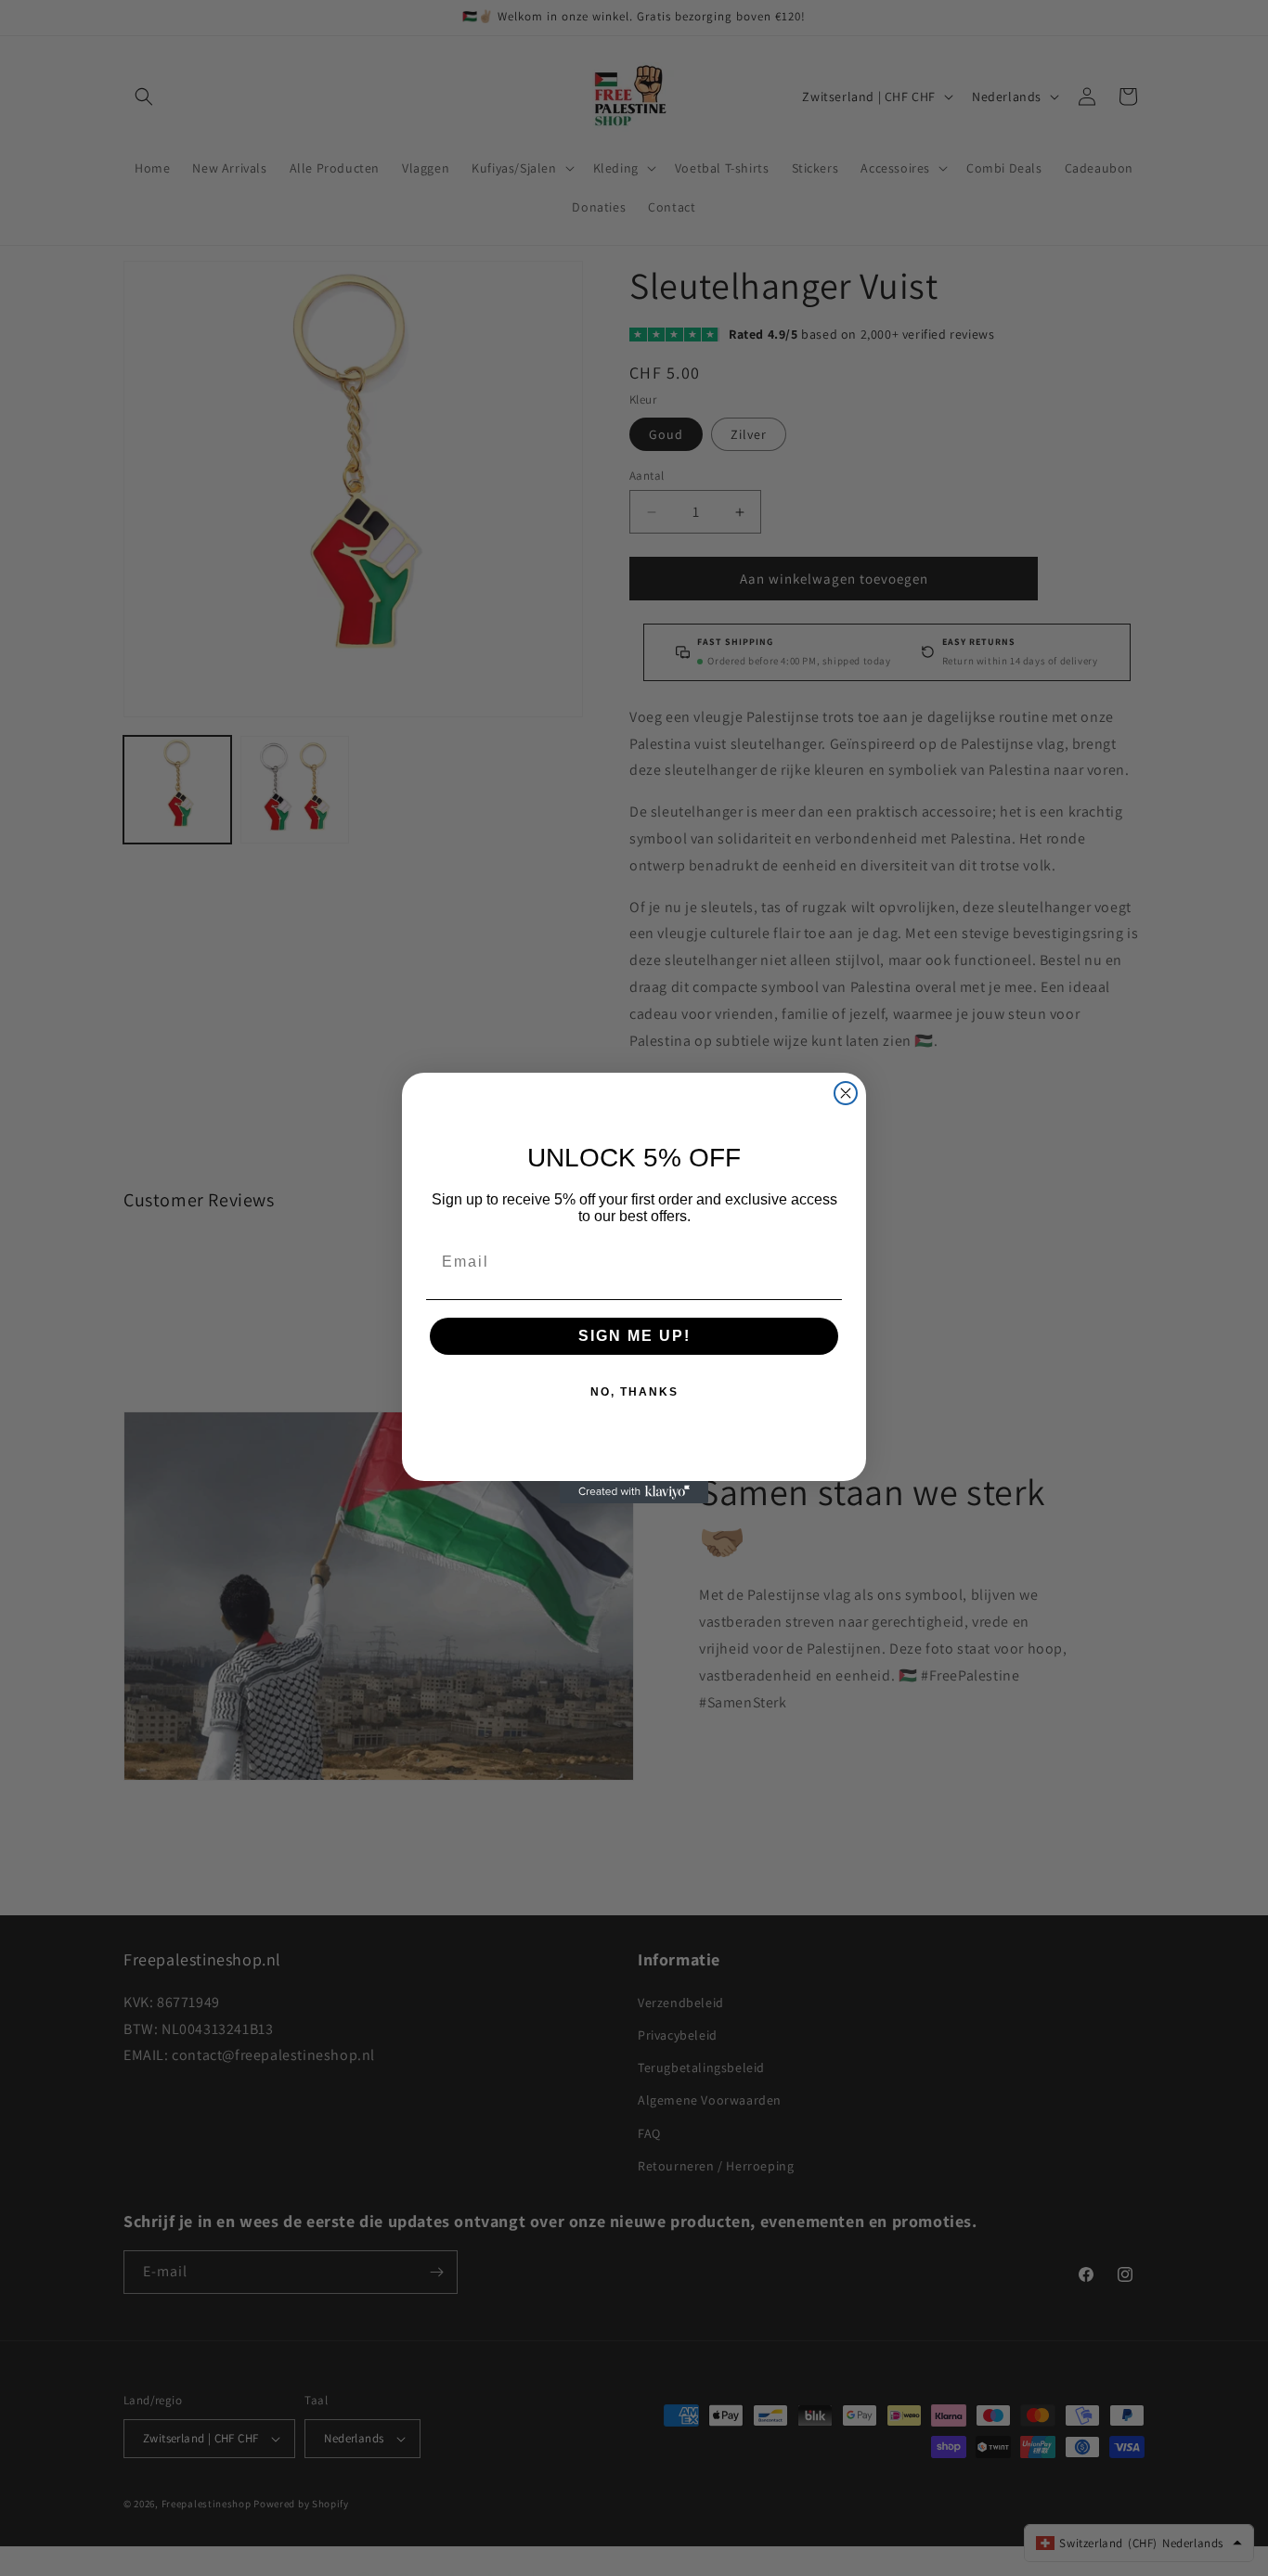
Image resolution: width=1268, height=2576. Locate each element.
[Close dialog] (846, 1093)
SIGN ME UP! (634, 1336)
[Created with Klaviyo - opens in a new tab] (634, 1492)
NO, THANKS (634, 1392)
